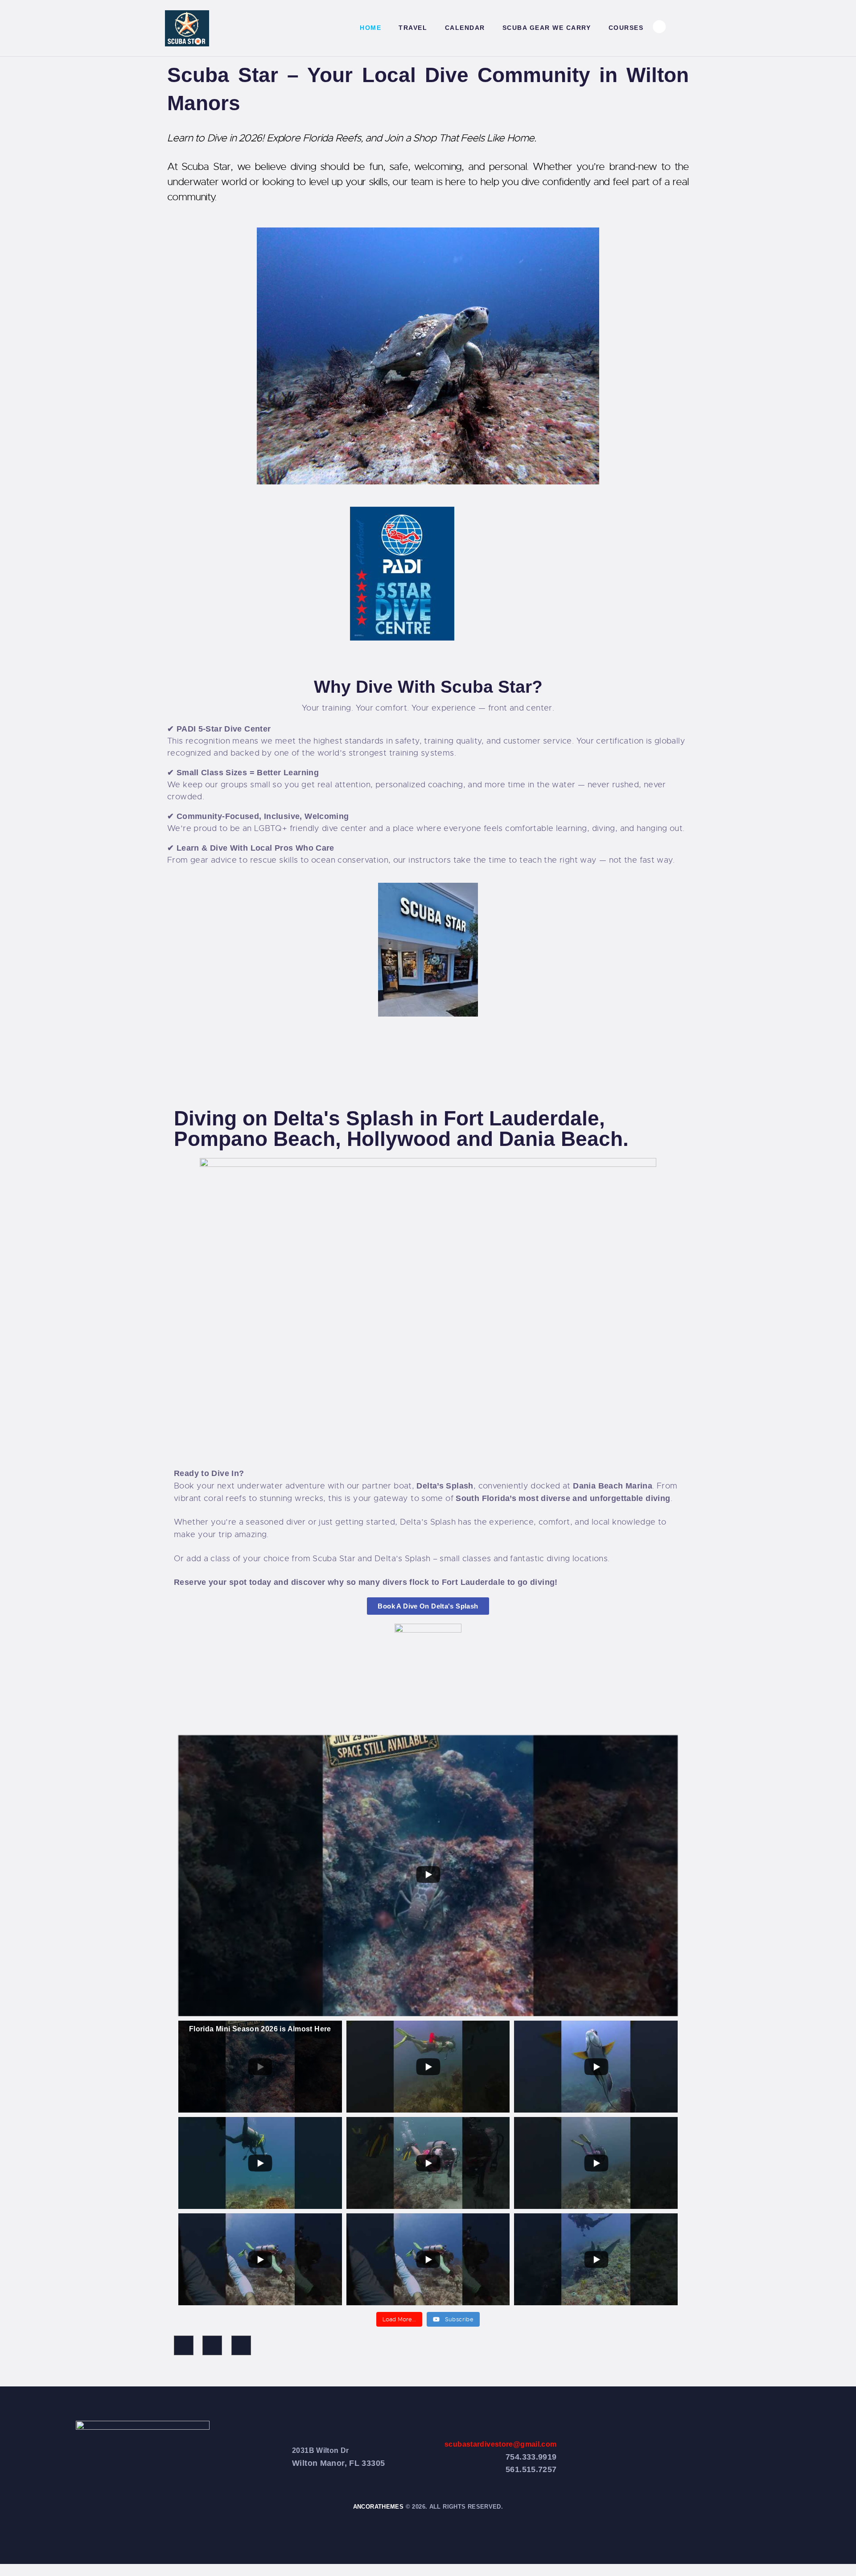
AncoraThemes (379, 2507)
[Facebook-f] (184, 2345)
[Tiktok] (212, 2345)
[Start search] (686, 29)
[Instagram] (241, 2345)
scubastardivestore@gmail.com (501, 2444)
